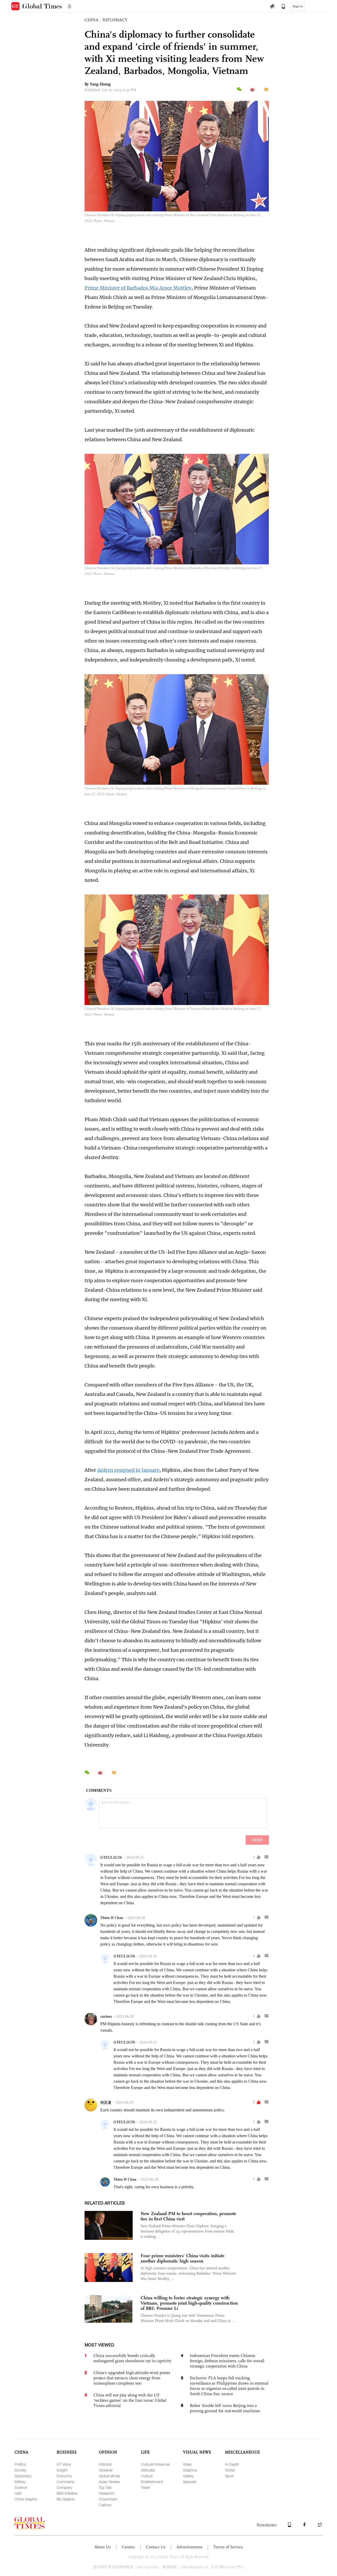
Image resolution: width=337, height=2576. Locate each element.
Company (64, 2487)
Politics (20, 2464)
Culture (147, 2476)
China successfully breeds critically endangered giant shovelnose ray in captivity (132, 2358)
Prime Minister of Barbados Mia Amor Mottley (138, 288)
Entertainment (152, 2482)
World (230, 2470)
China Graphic (26, 2499)
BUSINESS (67, 2452)
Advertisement (189, 2547)
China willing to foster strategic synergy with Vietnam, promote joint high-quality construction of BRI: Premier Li (189, 2303)
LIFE (145, 2452)
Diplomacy (23, 2476)
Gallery (188, 2476)
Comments (66, 2482)
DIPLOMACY (115, 20)
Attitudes (148, 2470)
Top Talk (105, 2487)
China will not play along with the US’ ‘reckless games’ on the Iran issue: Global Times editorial (130, 2400)
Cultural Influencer (155, 2464)
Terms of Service (228, 2547)
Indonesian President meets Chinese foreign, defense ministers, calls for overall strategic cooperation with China (227, 2361)
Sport (229, 2476)
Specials (190, 2482)
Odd (18, 2493)
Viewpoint (106, 2493)
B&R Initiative (67, 2493)
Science (21, 2487)
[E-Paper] (272, 7)
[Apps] (281, 7)
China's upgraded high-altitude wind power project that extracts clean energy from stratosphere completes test (132, 2378)
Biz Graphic (66, 2499)
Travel (145, 2487)
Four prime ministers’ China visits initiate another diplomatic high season (182, 2258)
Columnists (108, 2499)
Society (20, 2470)
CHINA (91, 20)
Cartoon (105, 2505)
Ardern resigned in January (128, 1470)
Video (187, 2464)
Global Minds (109, 2476)
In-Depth (232, 2464)
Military (20, 2482)
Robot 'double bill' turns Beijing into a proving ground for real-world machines (225, 2408)
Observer (106, 2470)
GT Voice (64, 2464)
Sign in (298, 6)
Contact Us (156, 2547)
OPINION (108, 2452)
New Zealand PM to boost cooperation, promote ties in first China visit (188, 2216)
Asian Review (109, 2482)
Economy (64, 2476)
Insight (62, 2470)
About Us (103, 2547)
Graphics (190, 2470)
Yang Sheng (100, 84)
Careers (128, 2547)
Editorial (105, 2464)
